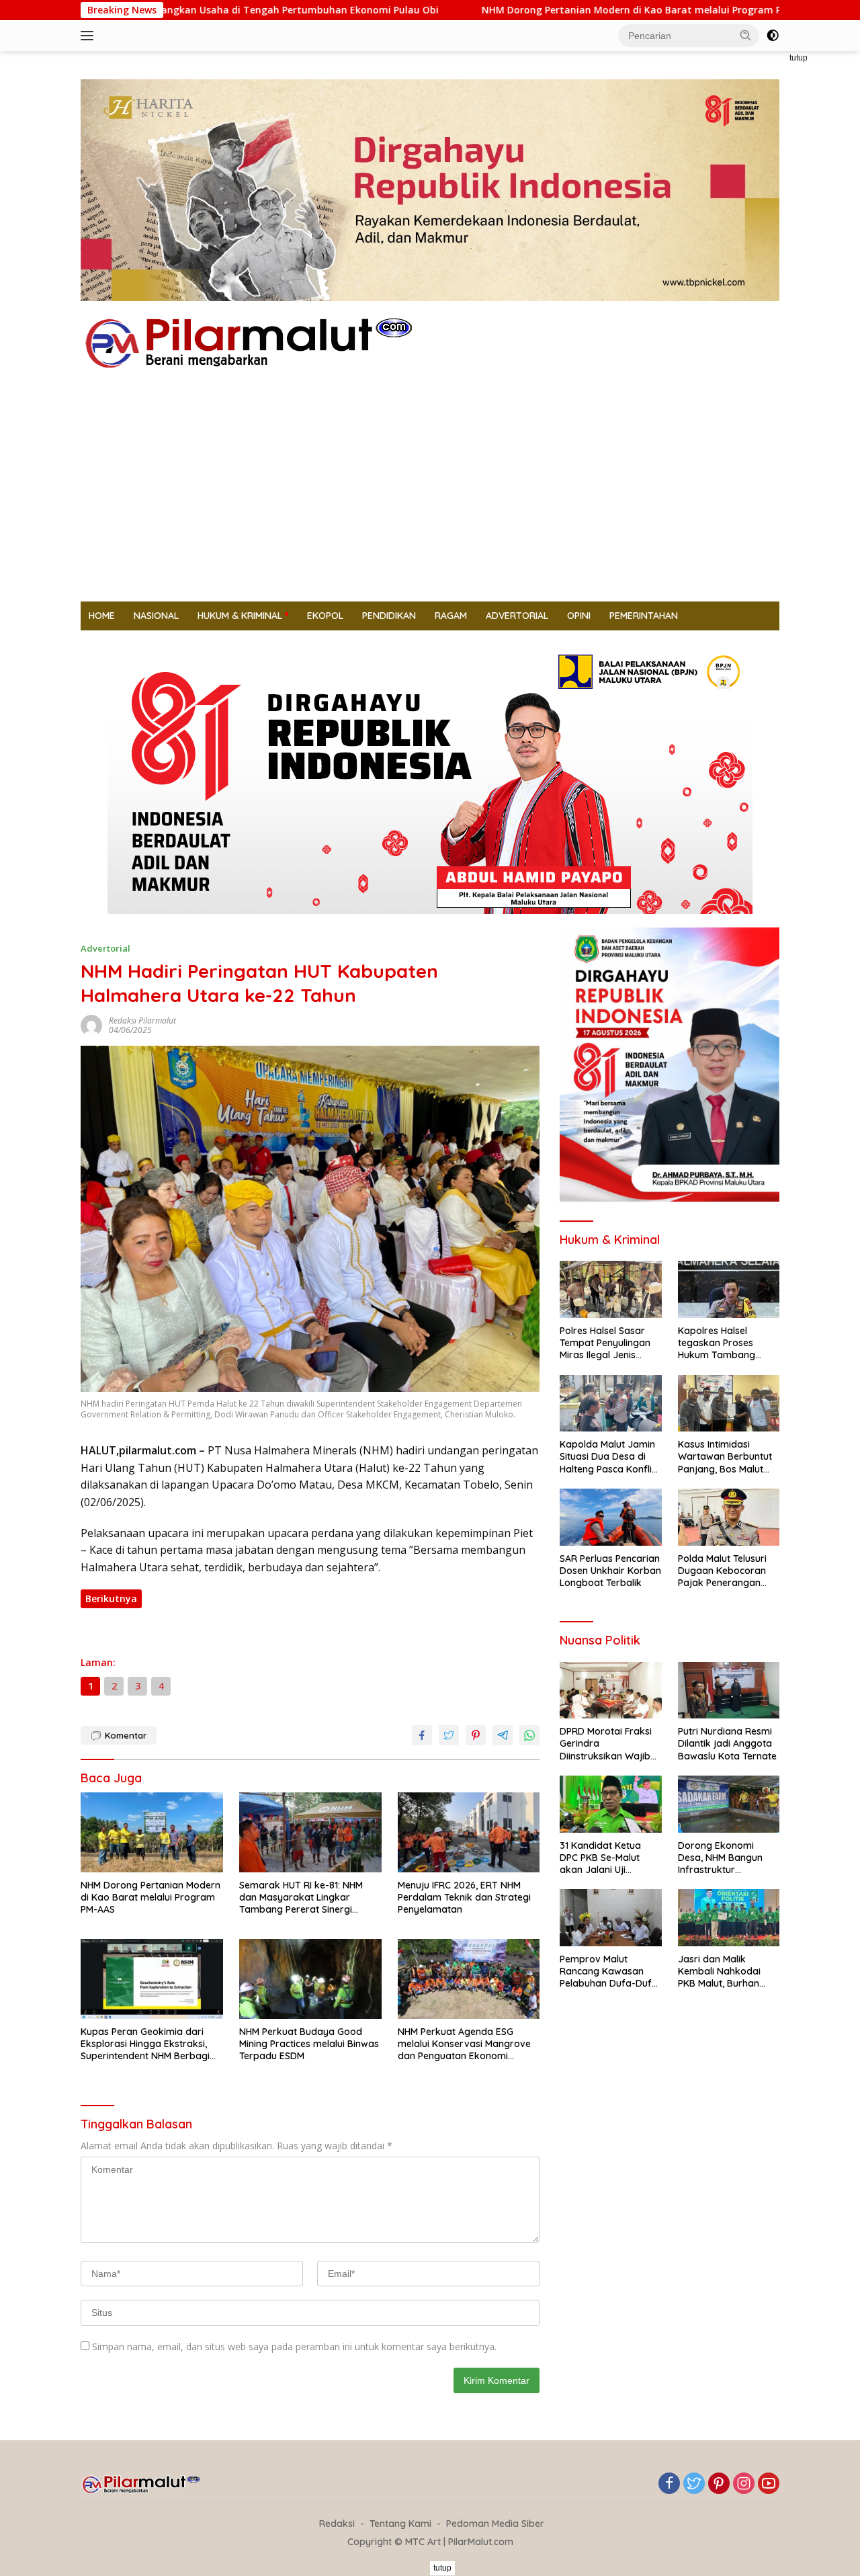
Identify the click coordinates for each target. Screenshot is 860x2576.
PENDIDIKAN (389, 616)
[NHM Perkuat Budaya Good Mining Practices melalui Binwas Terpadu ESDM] (310, 1979)
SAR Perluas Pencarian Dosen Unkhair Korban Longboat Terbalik (610, 1571)
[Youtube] (769, 2484)
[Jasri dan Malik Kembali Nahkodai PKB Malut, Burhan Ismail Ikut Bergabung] (729, 1918)
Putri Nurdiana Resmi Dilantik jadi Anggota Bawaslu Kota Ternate (727, 1743)
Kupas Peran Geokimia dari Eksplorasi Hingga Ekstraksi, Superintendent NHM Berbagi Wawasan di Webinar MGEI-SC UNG (148, 2044)
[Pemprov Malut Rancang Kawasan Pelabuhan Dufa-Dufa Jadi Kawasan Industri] (610, 1918)
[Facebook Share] (422, 1735)
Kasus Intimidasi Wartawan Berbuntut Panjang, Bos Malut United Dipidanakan (725, 1457)
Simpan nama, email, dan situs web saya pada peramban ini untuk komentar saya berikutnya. (294, 2346)
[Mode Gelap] (773, 36)
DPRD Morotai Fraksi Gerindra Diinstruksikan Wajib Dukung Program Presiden (606, 1744)
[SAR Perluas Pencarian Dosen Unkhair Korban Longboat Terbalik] (610, 1517)
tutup (799, 58)
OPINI (579, 616)
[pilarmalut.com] (249, 342)
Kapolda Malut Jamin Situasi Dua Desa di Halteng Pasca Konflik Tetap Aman (608, 1457)
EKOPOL (325, 616)
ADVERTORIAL (517, 616)
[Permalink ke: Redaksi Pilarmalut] (91, 1024)
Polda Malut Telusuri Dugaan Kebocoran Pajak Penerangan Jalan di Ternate (722, 1571)
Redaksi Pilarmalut (142, 1021)
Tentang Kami (400, 2524)
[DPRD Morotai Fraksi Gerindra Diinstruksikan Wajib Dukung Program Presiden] (610, 1691)
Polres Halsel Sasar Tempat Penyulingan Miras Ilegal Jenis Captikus (605, 1343)
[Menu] (90, 36)
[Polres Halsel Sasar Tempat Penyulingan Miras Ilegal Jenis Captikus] (610, 1289)
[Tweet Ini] (449, 1735)
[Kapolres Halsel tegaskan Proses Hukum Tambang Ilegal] (729, 1289)
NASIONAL (156, 616)
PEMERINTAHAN (644, 616)
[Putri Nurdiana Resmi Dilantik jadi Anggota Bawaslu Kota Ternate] (729, 1691)
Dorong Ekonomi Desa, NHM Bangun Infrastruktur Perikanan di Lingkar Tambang (724, 1858)
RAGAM (451, 616)
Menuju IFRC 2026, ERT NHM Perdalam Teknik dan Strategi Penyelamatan (464, 1897)
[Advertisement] (430, 501)
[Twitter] (694, 2484)
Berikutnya (111, 1598)
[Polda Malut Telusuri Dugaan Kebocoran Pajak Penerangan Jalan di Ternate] (729, 1517)
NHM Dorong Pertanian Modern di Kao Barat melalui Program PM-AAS (536, 10)
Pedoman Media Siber (495, 2524)
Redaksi (337, 2524)
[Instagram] (744, 2484)
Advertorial (105, 948)
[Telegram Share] (503, 1735)
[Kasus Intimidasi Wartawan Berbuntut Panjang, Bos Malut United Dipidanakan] (729, 1404)
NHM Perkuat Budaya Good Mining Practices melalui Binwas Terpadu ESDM (309, 2044)
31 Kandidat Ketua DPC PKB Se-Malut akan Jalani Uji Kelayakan (600, 1858)
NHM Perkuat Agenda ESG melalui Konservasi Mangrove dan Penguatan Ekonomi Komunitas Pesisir (464, 2044)
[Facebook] (669, 2484)
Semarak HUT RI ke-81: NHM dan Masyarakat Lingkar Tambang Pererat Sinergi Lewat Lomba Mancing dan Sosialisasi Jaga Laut (301, 1898)
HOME (102, 616)
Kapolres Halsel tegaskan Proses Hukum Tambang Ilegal (717, 1343)
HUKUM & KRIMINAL (240, 616)
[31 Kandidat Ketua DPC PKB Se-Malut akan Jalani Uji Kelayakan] (610, 1804)
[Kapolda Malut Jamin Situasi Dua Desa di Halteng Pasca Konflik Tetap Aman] (610, 1404)
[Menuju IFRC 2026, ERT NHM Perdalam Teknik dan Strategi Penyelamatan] (469, 1832)
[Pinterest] (719, 2484)
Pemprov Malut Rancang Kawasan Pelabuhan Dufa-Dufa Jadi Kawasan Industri (609, 1971)
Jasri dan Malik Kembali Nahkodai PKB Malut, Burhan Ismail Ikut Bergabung (727, 1971)
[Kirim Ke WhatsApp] (529, 1735)
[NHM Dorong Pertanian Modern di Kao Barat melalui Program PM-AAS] (152, 1832)
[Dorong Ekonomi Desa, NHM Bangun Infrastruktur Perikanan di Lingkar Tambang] (729, 1804)
